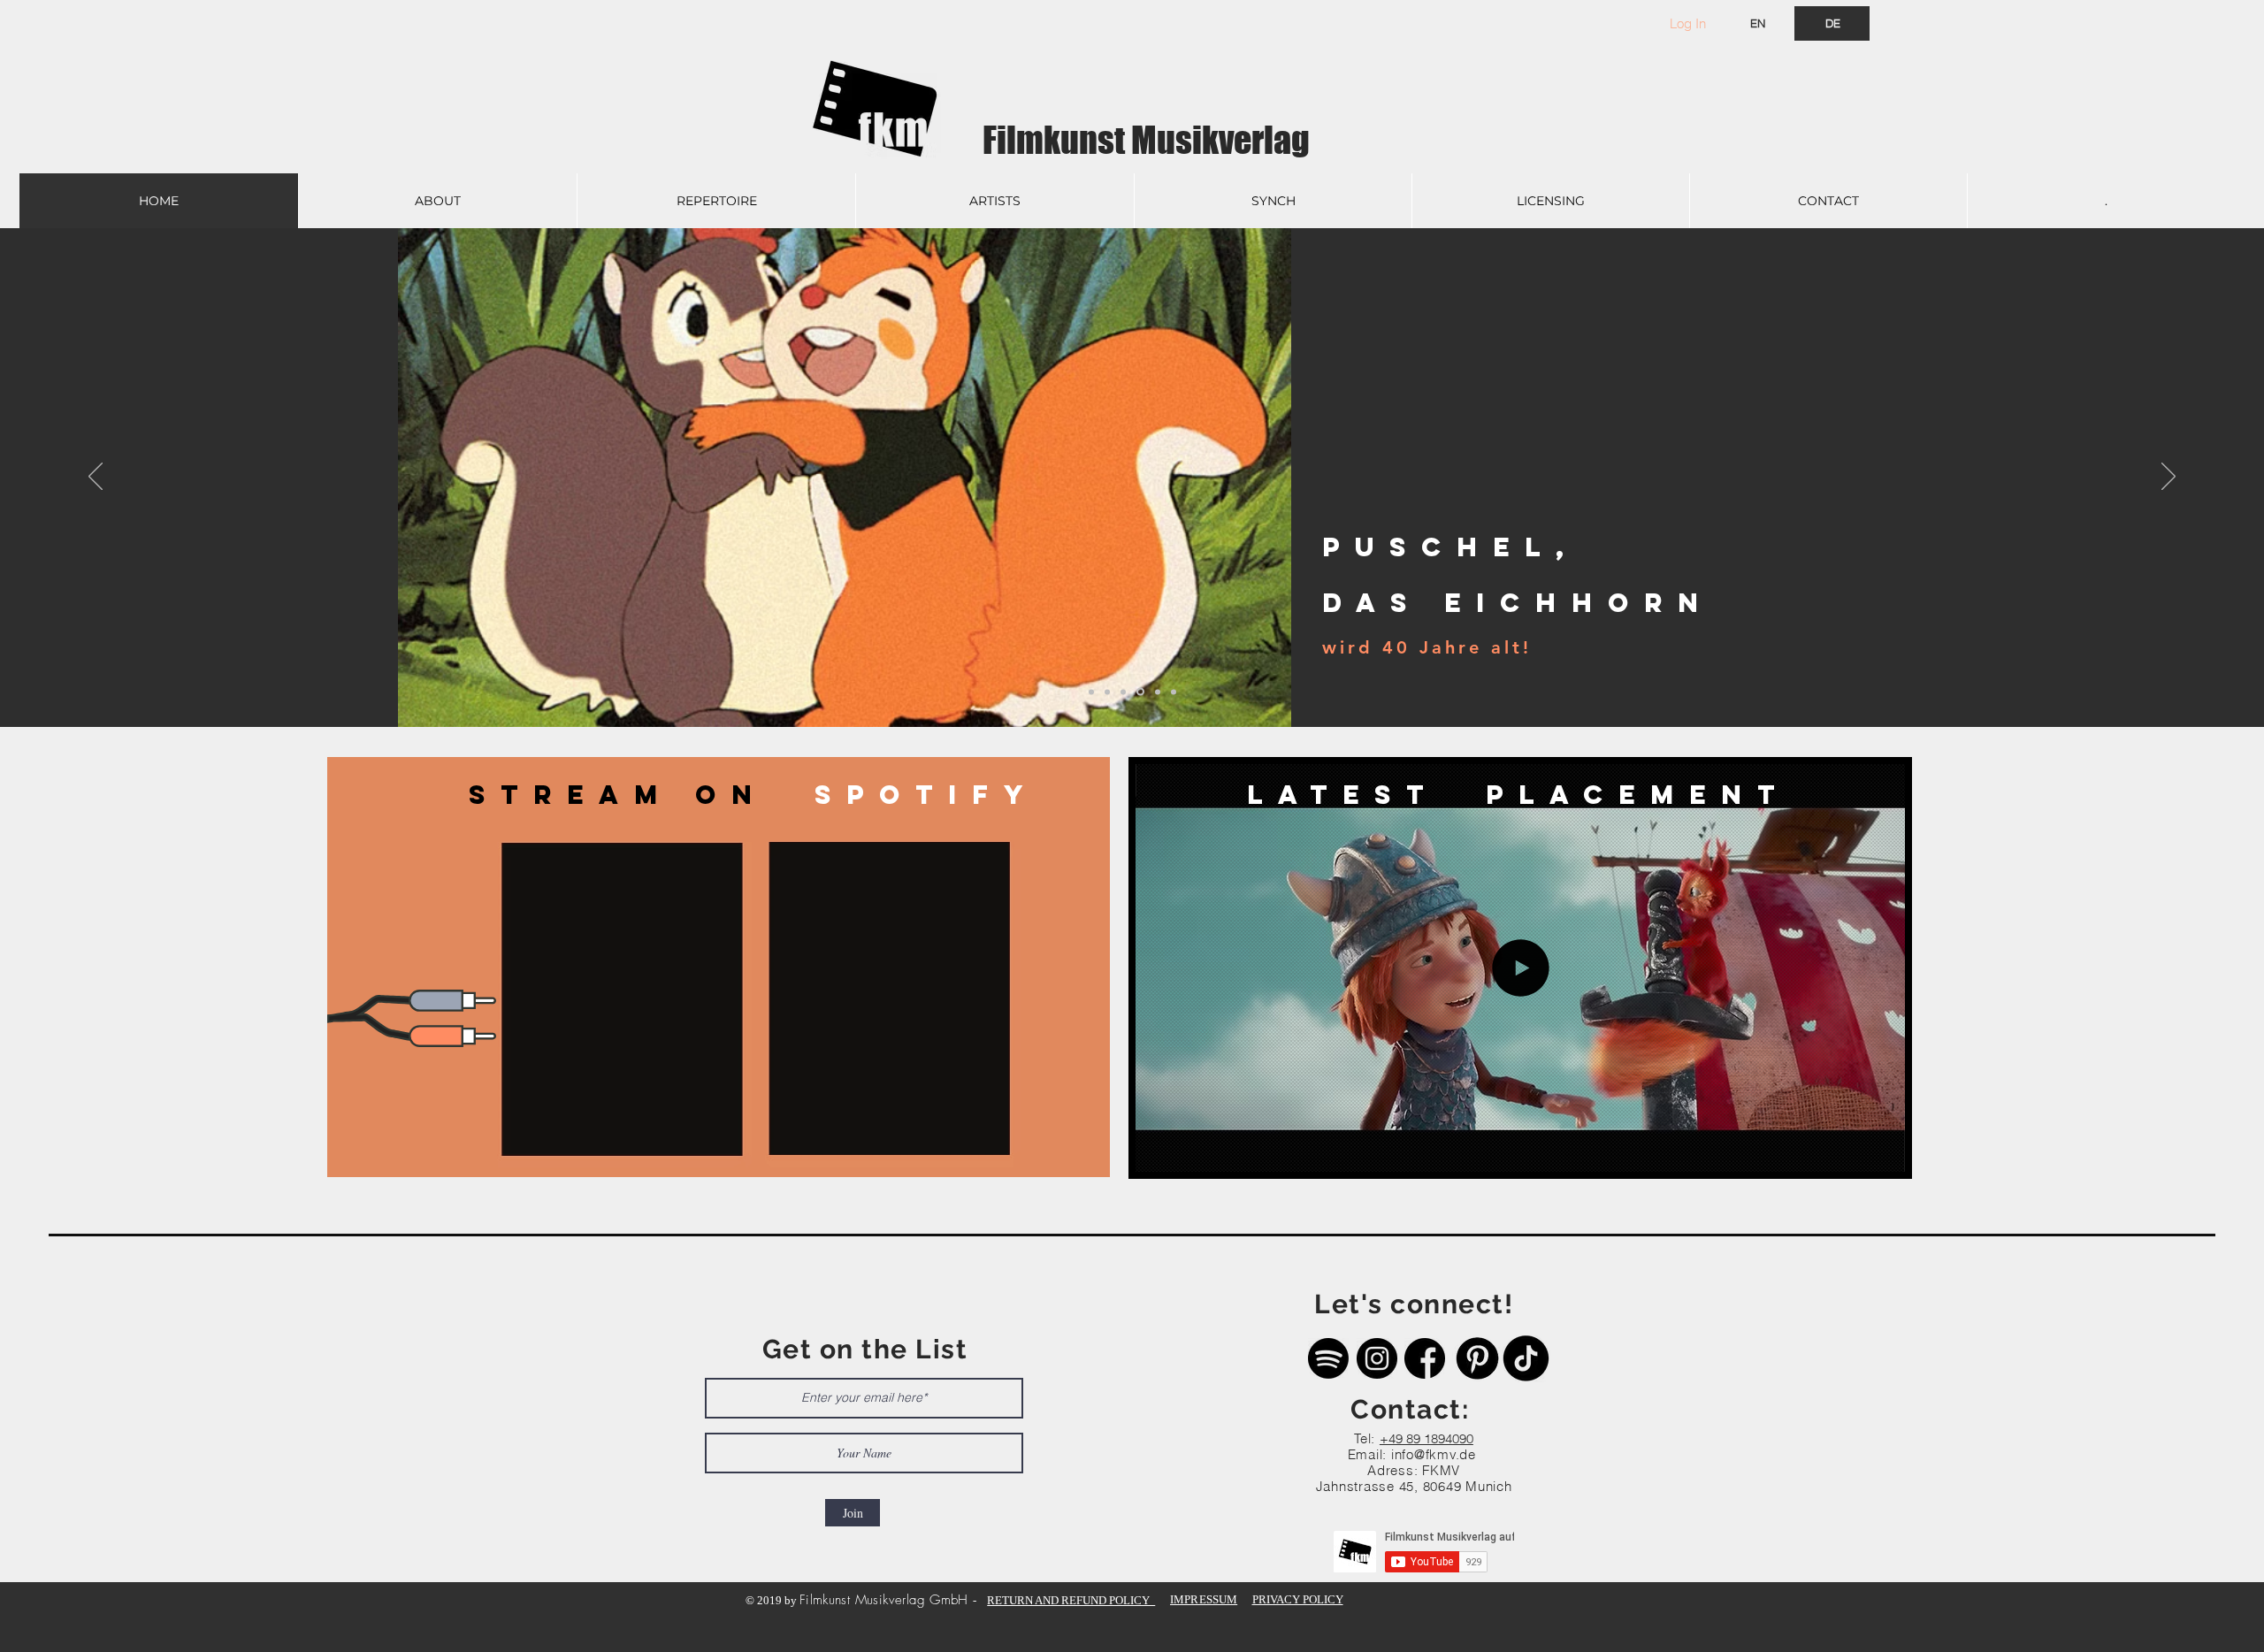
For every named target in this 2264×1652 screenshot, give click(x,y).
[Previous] (96, 478)
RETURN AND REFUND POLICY (1071, 1600)
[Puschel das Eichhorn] (1139, 692)
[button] (1882, 1152)
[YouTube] (1156, 692)
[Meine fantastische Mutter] (1107, 692)
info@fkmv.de (1434, 1454)
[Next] (2168, 478)
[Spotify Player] (623, 1005)
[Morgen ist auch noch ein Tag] (1091, 692)
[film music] (1174, 692)
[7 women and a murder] (1123, 692)
